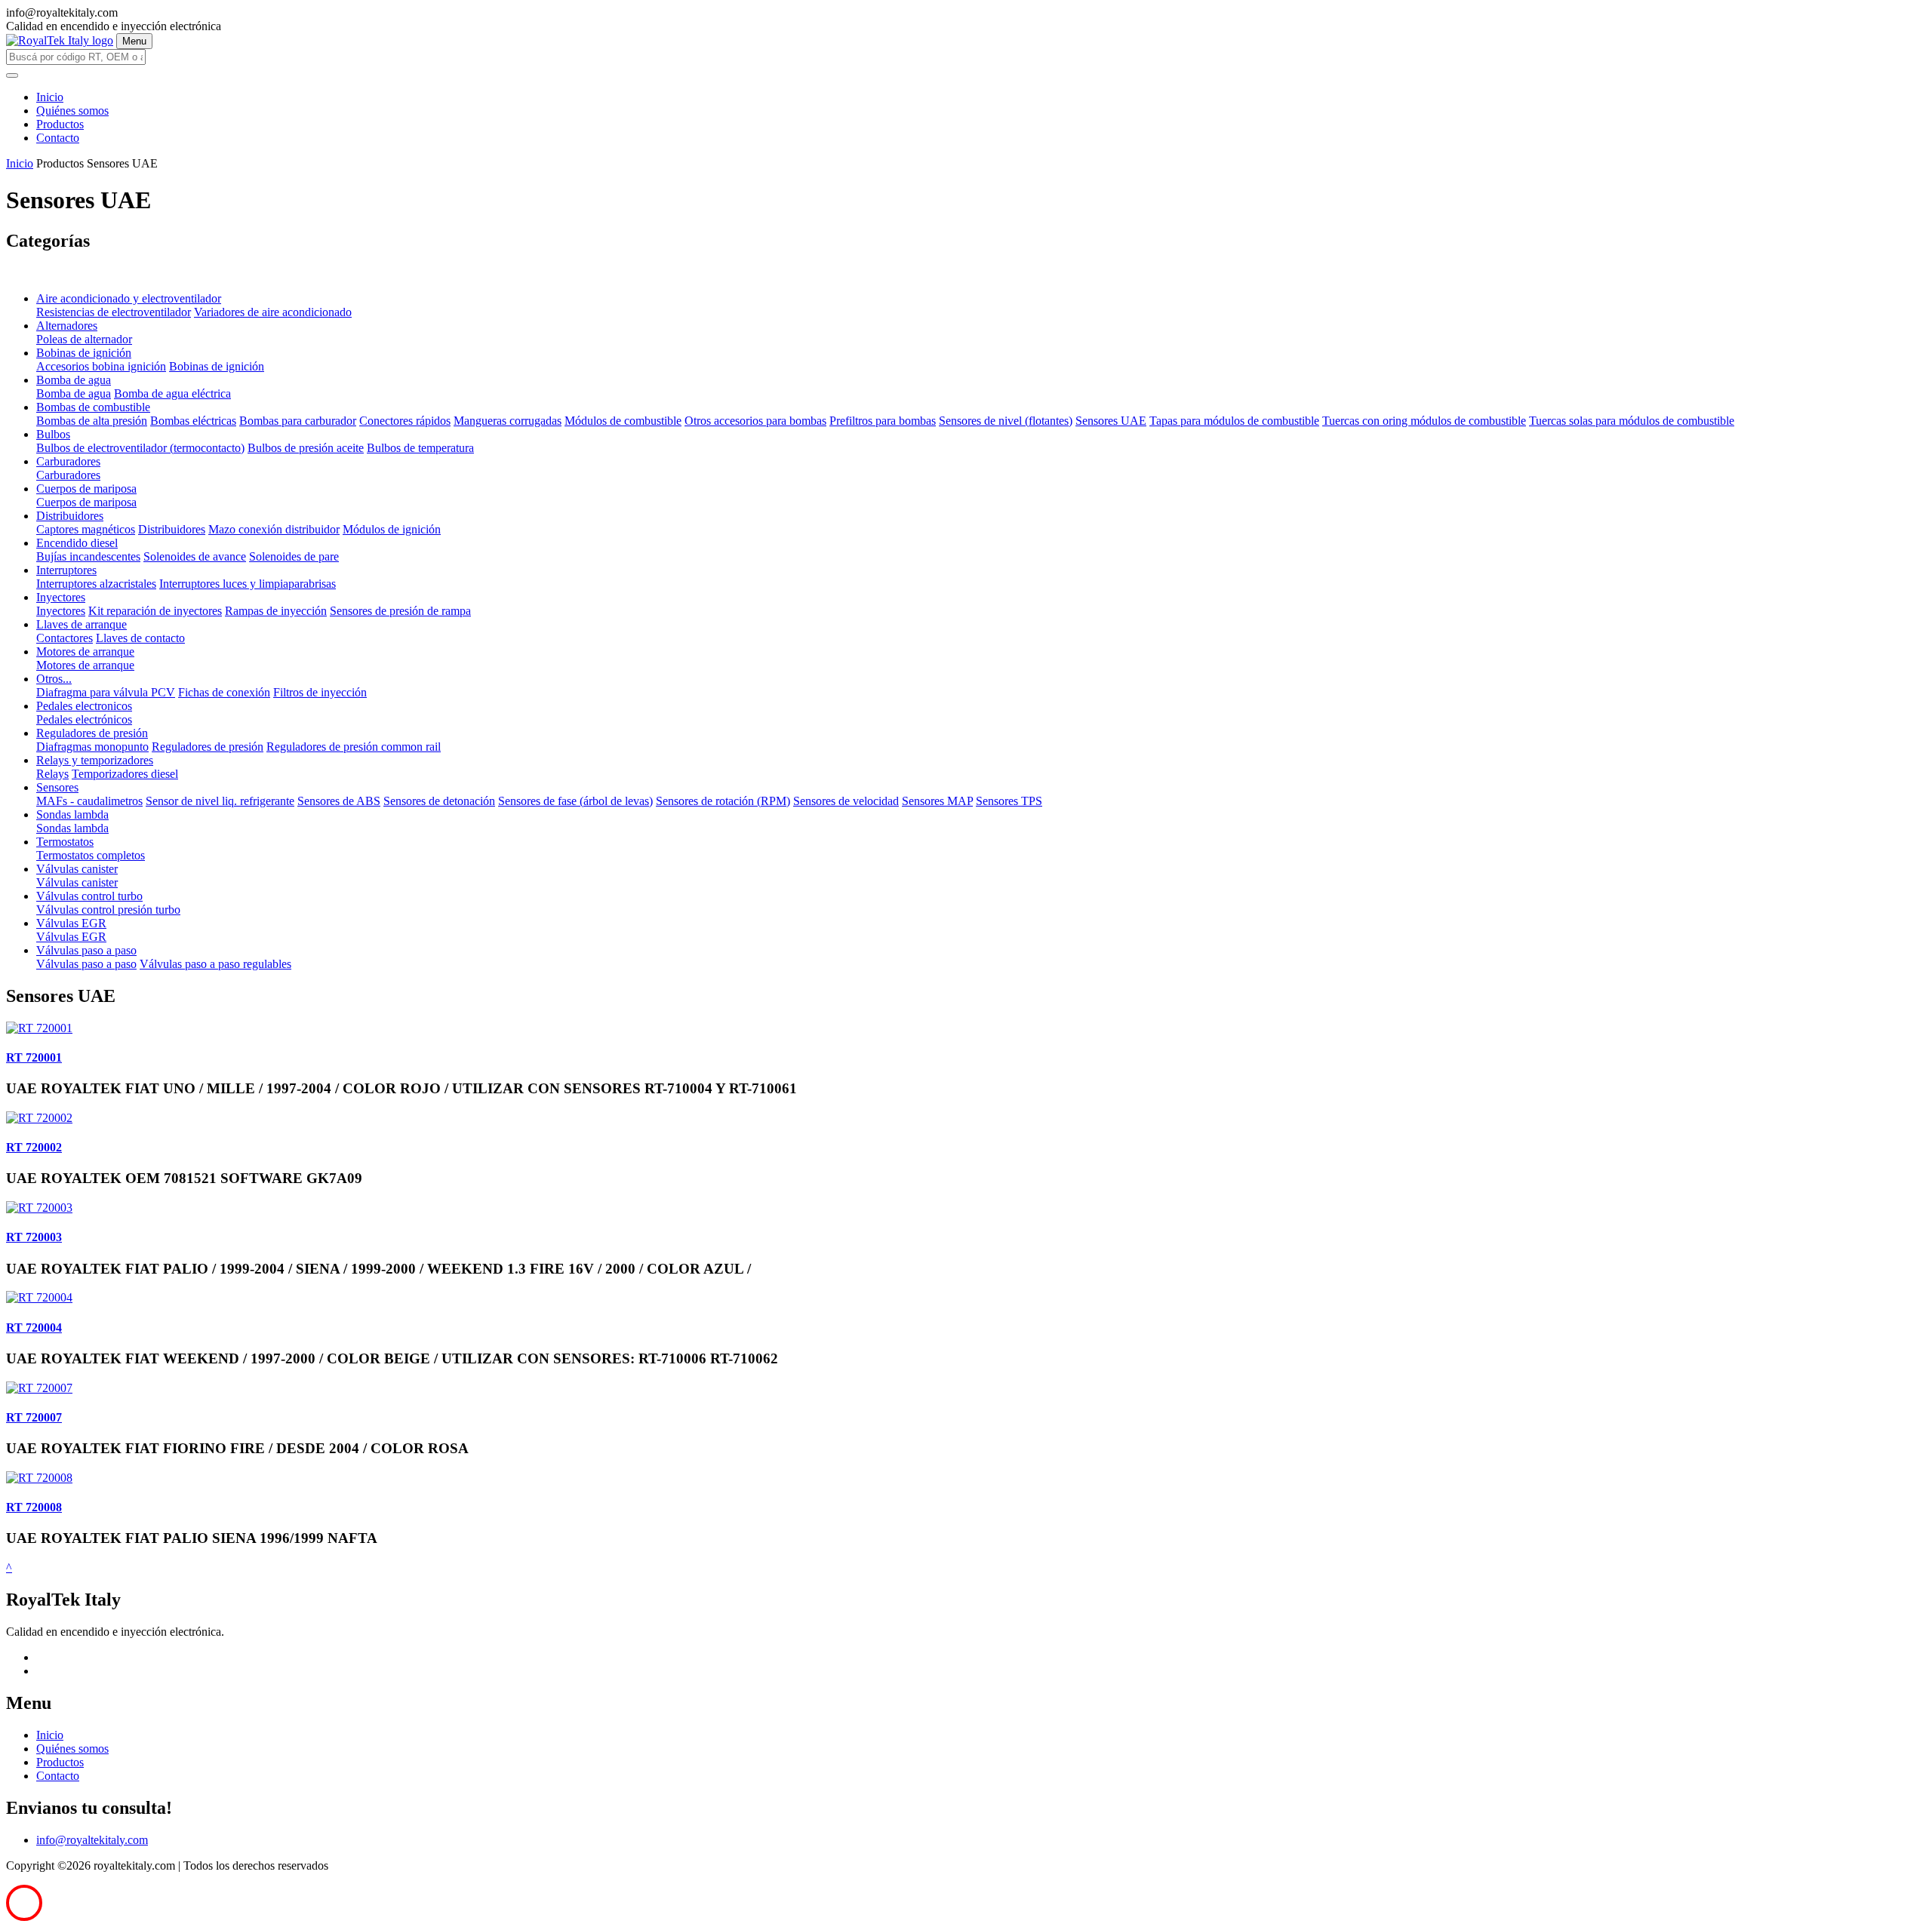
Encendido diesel (77, 543)
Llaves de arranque (82, 624)
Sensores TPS (1009, 801)
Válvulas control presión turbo (108, 910)
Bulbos (53, 434)
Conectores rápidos (405, 421)
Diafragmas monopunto (92, 747)
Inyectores (61, 597)
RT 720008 (34, 1507)
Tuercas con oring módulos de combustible (1424, 421)
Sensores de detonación (439, 801)
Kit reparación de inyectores (155, 611)
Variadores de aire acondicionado (273, 312)
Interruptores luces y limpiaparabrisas (248, 584)
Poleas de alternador (84, 339)
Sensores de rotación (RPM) (723, 801)
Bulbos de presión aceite (306, 448)
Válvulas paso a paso (86, 950)
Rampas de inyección (276, 611)
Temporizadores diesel (125, 774)
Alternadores (67, 326)
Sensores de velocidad (846, 801)
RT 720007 (34, 1417)
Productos (60, 124)
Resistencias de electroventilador (114, 312)
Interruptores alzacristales (96, 584)
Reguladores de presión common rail (354, 747)
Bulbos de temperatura (420, 448)
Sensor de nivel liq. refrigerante (220, 801)
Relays (52, 774)
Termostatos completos (91, 855)
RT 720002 (34, 1147)
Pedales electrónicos (84, 719)
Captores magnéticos (86, 529)
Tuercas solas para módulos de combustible (1632, 421)
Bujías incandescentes (88, 556)
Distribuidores (70, 516)
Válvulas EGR (71, 923)
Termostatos (65, 842)
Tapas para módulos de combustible (1234, 421)
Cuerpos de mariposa (86, 489)
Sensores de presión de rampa (400, 611)
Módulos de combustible (623, 421)
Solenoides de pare (294, 556)
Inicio (50, 97)
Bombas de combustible (93, 407)
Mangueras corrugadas (508, 421)
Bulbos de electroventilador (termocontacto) (140, 448)
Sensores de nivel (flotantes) (1006, 421)
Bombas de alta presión (92, 421)
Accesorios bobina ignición (101, 366)
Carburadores (68, 461)
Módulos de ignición (392, 529)
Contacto (58, 138)
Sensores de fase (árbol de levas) (575, 801)
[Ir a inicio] (60, 40)
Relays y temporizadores (95, 760)
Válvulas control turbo (89, 896)
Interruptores (66, 570)
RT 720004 (34, 1328)
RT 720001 (34, 1057)
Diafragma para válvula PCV (106, 692)
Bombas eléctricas (193, 421)
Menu (134, 41)
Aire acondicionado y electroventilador (129, 298)
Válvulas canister (77, 869)
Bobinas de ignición (84, 353)
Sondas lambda (72, 814)
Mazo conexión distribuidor (274, 529)
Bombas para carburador (298, 421)
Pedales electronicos (84, 706)
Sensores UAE (1111, 421)
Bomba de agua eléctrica (172, 393)
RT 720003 (34, 1237)
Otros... (54, 679)
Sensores (57, 787)
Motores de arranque (85, 652)
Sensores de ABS (339, 801)
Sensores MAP (937, 801)
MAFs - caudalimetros (89, 801)
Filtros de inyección (320, 692)
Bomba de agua (74, 380)
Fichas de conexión (224, 692)
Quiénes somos (72, 111)
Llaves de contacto (140, 638)
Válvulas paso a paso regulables (215, 964)
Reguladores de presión (92, 733)
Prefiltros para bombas (883, 421)
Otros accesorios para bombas (755, 421)
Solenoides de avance (195, 556)
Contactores (65, 638)
